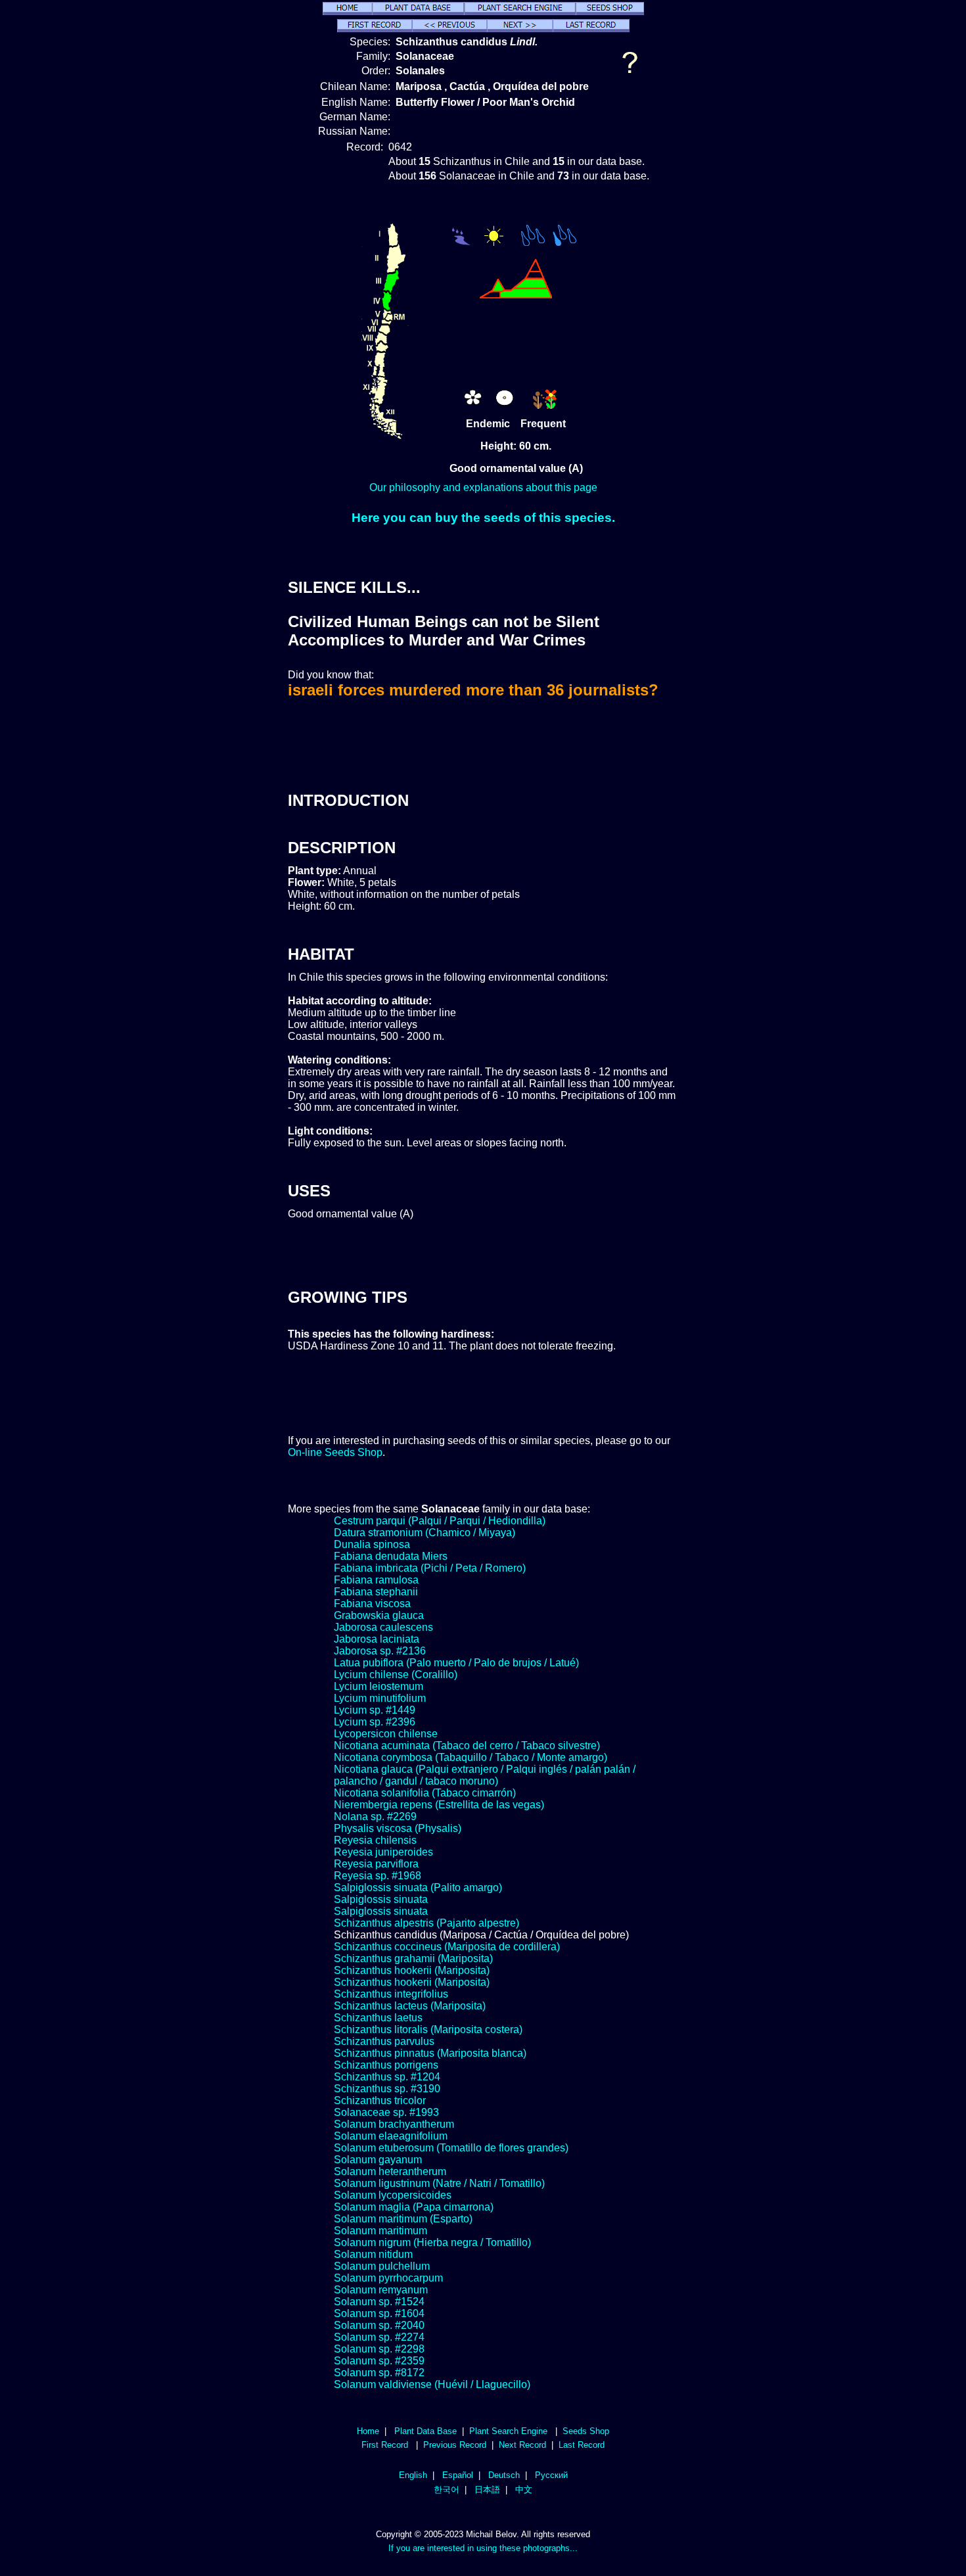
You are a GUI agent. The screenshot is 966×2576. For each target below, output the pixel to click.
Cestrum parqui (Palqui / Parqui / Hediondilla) (440, 1521)
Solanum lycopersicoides (393, 2195)
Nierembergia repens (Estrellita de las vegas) (439, 1805)
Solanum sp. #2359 (379, 2361)
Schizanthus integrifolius (391, 1994)
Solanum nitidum (373, 2254)
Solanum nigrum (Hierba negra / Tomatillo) (432, 2242)
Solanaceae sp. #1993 (386, 2112)
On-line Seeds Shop (335, 1452)
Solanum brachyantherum (394, 2124)
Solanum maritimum (380, 2231)
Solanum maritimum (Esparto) (403, 2219)
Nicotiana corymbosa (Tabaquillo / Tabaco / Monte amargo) (471, 1757)
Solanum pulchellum (382, 2266)
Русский (551, 2475)
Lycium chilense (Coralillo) (396, 1674)
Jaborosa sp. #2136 (380, 1651)
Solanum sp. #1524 (379, 2302)
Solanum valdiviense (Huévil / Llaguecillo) (432, 2384)
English (413, 2475)
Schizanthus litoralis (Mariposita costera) (428, 2029)
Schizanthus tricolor (380, 2100)
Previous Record (455, 2445)
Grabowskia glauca (379, 1615)
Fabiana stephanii (376, 1592)
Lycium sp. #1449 (375, 1710)
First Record (385, 2445)
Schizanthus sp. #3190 (387, 2089)
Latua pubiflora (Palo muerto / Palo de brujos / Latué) (456, 1663)
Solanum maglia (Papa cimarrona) (414, 2207)
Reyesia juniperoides (383, 1852)
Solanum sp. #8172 (379, 2373)
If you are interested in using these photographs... (483, 2548)
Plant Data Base (425, 2431)
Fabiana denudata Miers (391, 1556)
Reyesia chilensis (375, 1840)
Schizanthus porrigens (386, 2065)
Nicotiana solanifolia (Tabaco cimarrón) (425, 1793)
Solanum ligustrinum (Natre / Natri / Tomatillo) (439, 2183)
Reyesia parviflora (376, 1864)
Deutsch (504, 2475)
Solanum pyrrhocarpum (388, 2278)
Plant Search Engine (508, 2431)
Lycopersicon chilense (386, 1734)
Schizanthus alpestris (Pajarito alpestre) (426, 1923)
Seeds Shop (586, 2431)
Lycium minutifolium (380, 1698)
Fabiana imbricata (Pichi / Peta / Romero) (430, 1568)
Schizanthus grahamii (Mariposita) (413, 1958)
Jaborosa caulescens (383, 1627)
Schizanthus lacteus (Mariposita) (410, 2006)
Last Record (582, 2445)
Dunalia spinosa (372, 1544)
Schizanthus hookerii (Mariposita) (412, 1970)
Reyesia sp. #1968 (378, 1876)
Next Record (522, 2445)
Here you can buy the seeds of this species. (483, 518)
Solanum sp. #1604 (379, 2313)
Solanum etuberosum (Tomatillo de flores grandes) (451, 2148)
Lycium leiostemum (379, 1686)
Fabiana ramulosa (376, 1580)
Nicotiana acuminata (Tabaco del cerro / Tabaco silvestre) (467, 1745)
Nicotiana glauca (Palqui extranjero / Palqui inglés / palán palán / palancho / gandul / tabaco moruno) (485, 1775)
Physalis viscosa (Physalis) (398, 1828)
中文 (524, 2490)
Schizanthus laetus (378, 2018)
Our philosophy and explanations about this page (483, 487)
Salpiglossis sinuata (381, 1899)
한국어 (447, 2490)
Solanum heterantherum (390, 2171)
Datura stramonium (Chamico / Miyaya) (425, 1533)
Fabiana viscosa (372, 1604)
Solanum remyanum (381, 2290)
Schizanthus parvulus (384, 2041)
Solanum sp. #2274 (379, 2337)
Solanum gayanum (378, 2160)
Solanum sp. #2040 (379, 2325)
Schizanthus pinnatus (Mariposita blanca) (430, 2053)
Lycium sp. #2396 (375, 1722)
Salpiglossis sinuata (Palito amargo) (418, 1887)
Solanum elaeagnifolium (391, 2136)
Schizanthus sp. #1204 (387, 2077)
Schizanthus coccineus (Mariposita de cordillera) (447, 1947)
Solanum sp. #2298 (379, 2349)
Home (368, 2431)
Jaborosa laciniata (377, 1639)
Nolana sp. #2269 (375, 1816)
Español (458, 2475)
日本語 (487, 2490)
